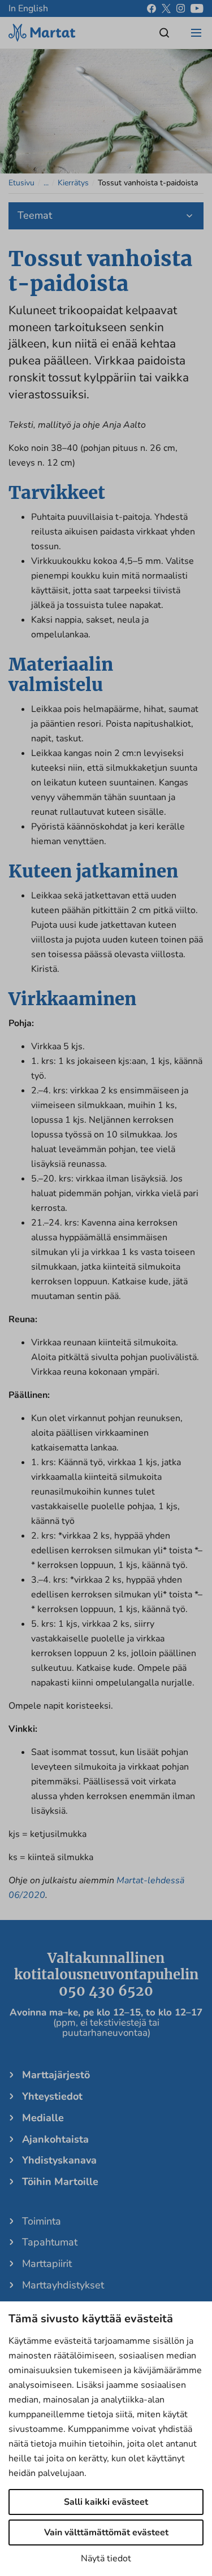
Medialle (43, 2118)
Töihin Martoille (60, 2182)
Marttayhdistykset (63, 2285)
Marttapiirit (47, 2264)
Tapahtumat (50, 2242)
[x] (166, 8)
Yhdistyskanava (59, 2160)
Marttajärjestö (56, 2075)
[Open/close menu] (196, 33)
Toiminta (42, 2221)
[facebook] (152, 8)
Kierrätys (73, 183)
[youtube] (197, 8)
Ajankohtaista (55, 2139)
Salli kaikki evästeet (106, 2502)
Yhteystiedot (52, 2096)
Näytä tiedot (106, 2558)
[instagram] (181, 8)
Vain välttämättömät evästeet (106, 2532)
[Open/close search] (165, 33)
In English (28, 8)
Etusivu (21, 183)
